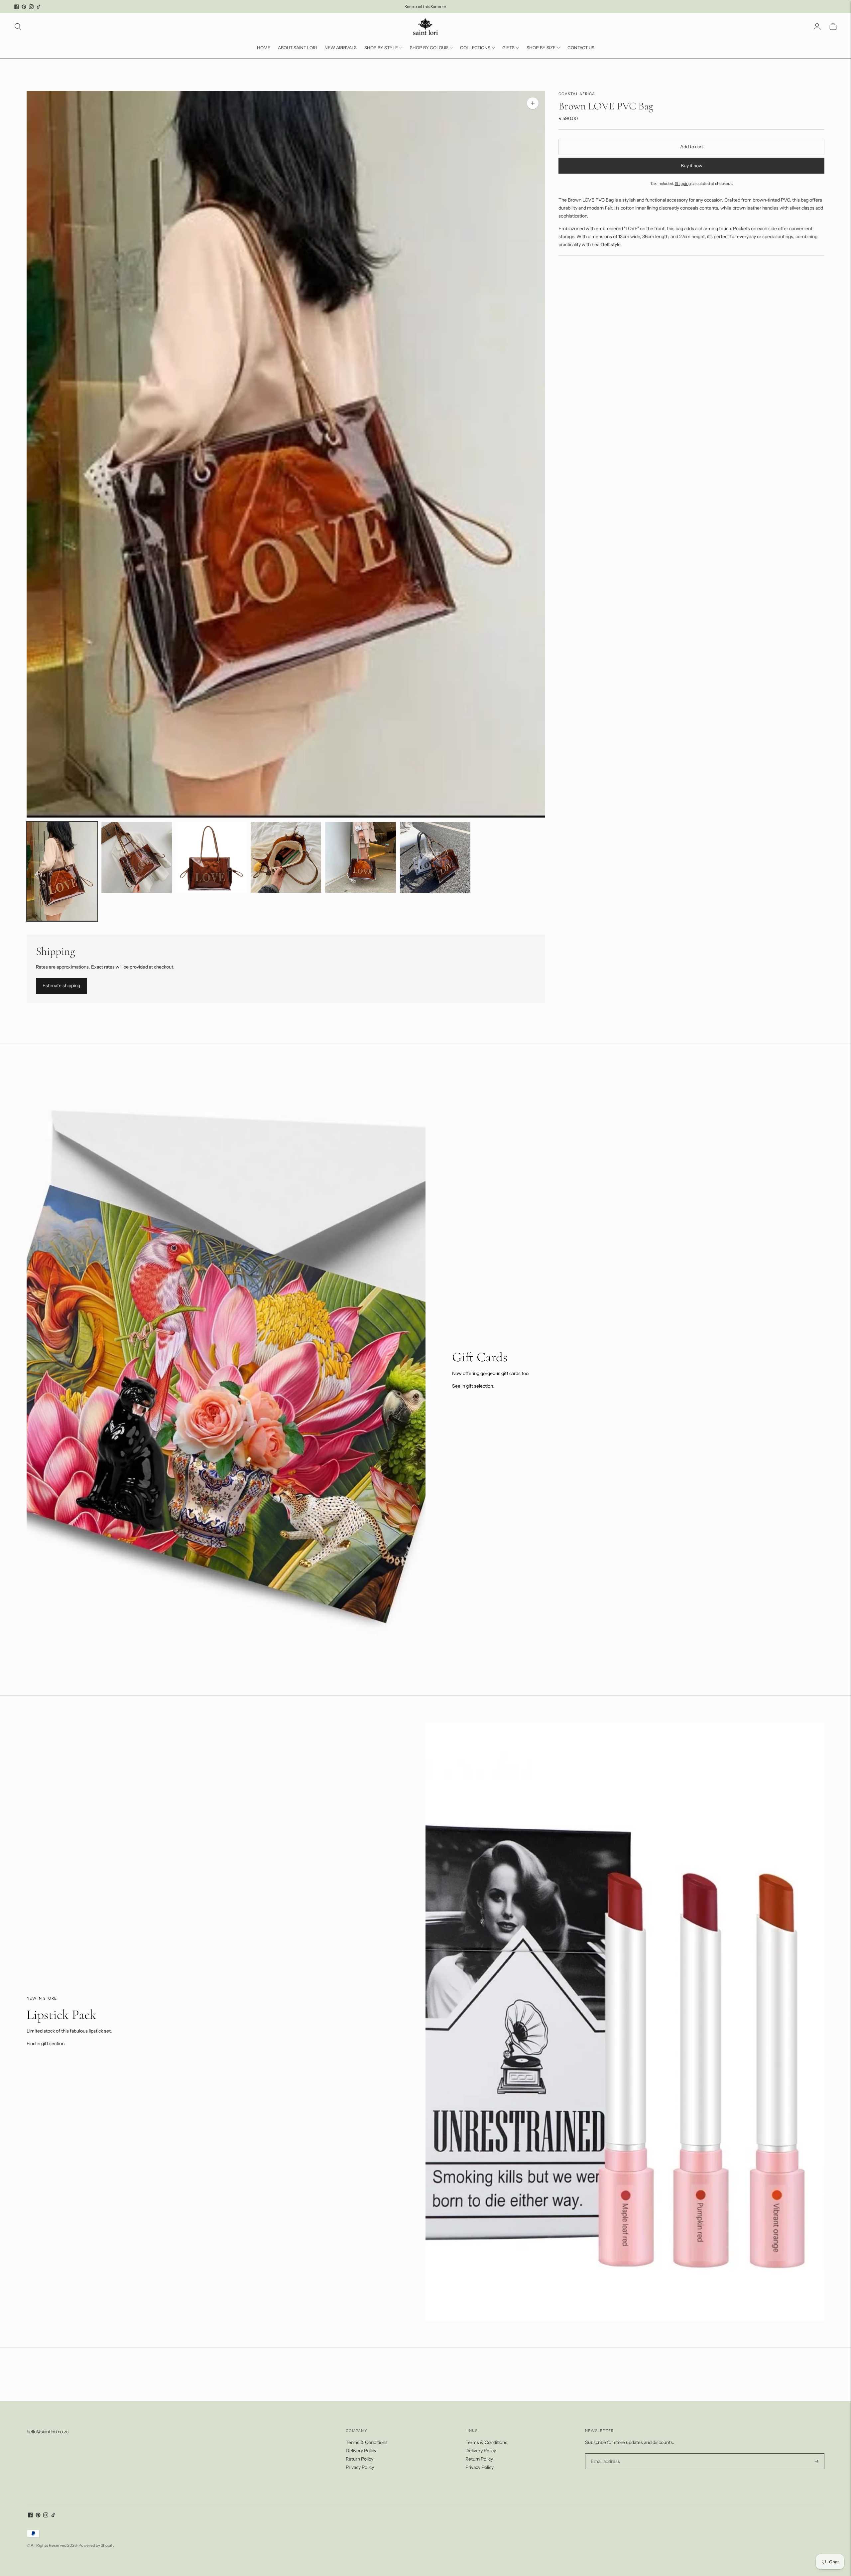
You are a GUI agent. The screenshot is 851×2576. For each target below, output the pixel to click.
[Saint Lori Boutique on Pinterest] (24, 7)
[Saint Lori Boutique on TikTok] (39, 7)
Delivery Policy (361, 2451)
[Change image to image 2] (137, 857)
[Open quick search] (18, 27)
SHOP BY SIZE (541, 48)
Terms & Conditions (367, 2442)
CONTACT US (581, 48)
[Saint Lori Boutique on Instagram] (31, 7)
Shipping (683, 183)
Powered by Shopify (96, 2545)
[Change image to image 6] (435, 857)
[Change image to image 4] (286, 857)
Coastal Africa (577, 94)
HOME (264, 48)
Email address (605, 2453)
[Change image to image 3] (211, 857)
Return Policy (360, 2459)
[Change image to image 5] (361, 857)
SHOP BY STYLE (381, 48)
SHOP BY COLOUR (429, 48)
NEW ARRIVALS (341, 48)
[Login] (817, 27)
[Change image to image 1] (62, 871)
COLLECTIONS (475, 48)
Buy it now (692, 166)
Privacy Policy (360, 2467)
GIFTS (508, 48)
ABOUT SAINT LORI (297, 48)
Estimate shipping (61, 985)
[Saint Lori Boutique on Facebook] (17, 7)
